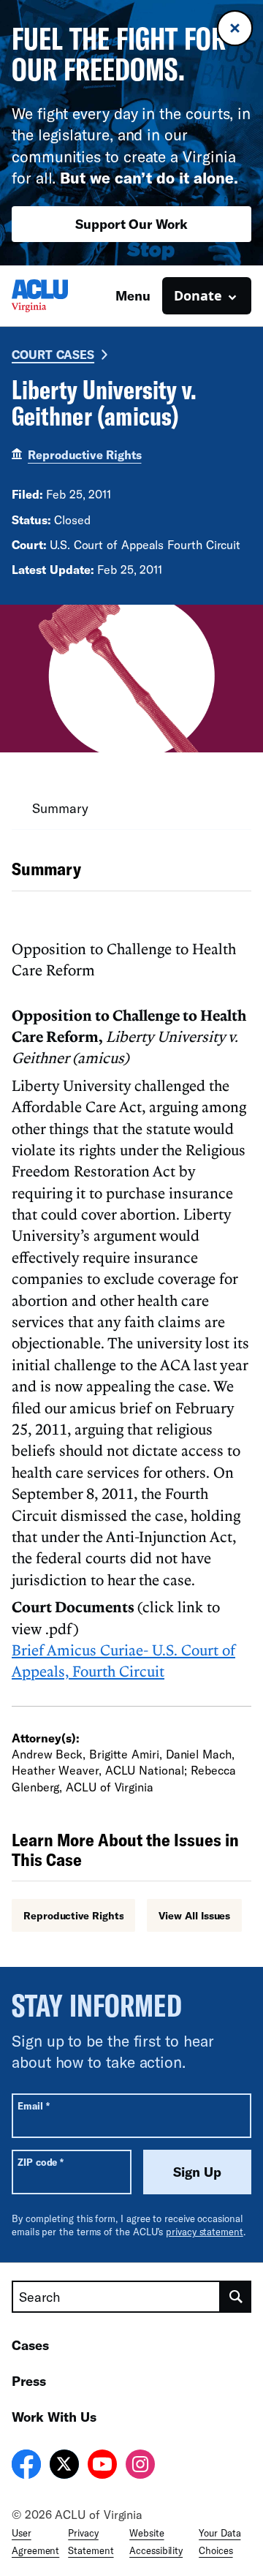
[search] (236, 2297)
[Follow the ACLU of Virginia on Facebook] (26, 2466)
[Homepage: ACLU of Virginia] (63, 296)
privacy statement (205, 2232)
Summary (60, 808)
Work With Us (54, 2417)
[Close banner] (235, 28)
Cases (30, 2345)
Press (29, 2381)
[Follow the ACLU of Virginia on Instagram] (140, 2466)
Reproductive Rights (84, 454)
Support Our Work (131, 224)
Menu (133, 295)
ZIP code (41, 2162)
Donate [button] (198, 295)
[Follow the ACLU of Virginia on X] (64, 2466)
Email (33, 2105)
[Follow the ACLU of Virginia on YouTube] (102, 2466)
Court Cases (53, 354)
